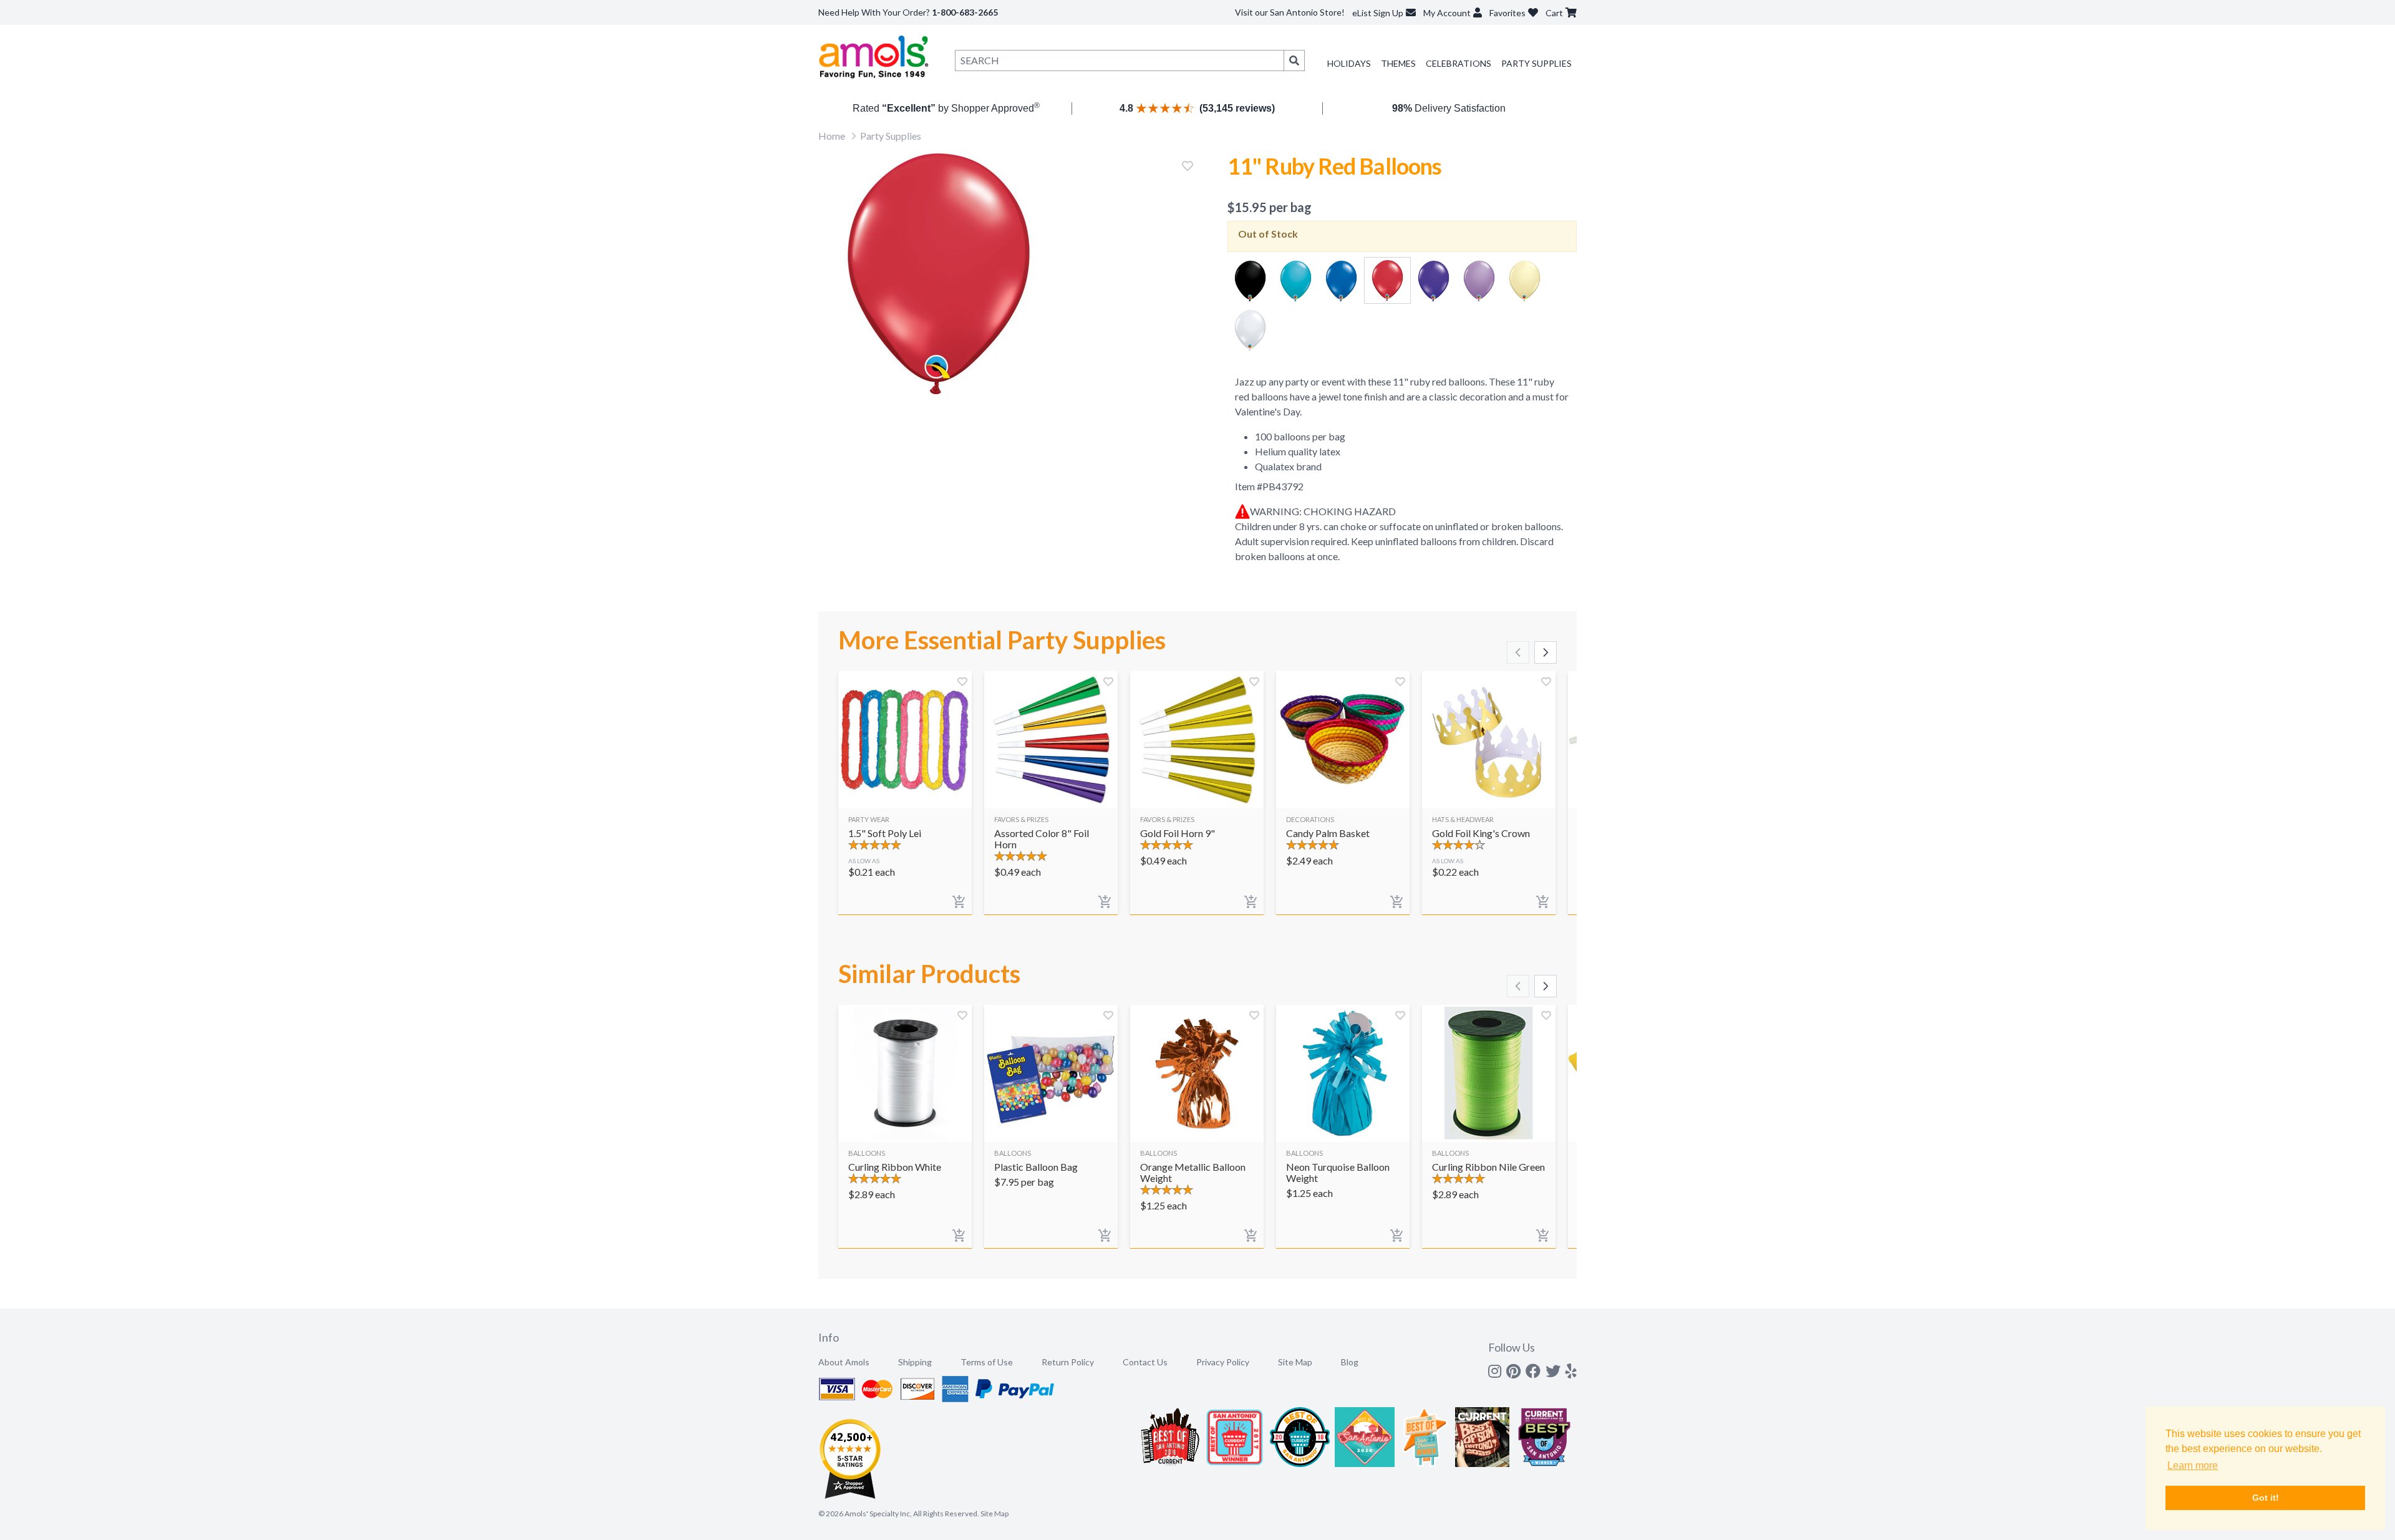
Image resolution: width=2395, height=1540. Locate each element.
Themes (1398, 63)
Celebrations (1459, 63)
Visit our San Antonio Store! (1290, 12)
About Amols (844, 1362)
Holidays (1349, 63)
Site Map (1295, 1362)
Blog (1350, 1362)
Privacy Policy (1223, 1362)
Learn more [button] (2193, 1465)
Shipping (915, 1362)
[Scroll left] (1518, 652)
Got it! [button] (2266, 1498)
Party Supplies (1536, 63)
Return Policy (1068, 1362)
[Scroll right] (1546, 652)
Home (832, 136)
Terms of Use (987, 1362)
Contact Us (1145, 1362)
